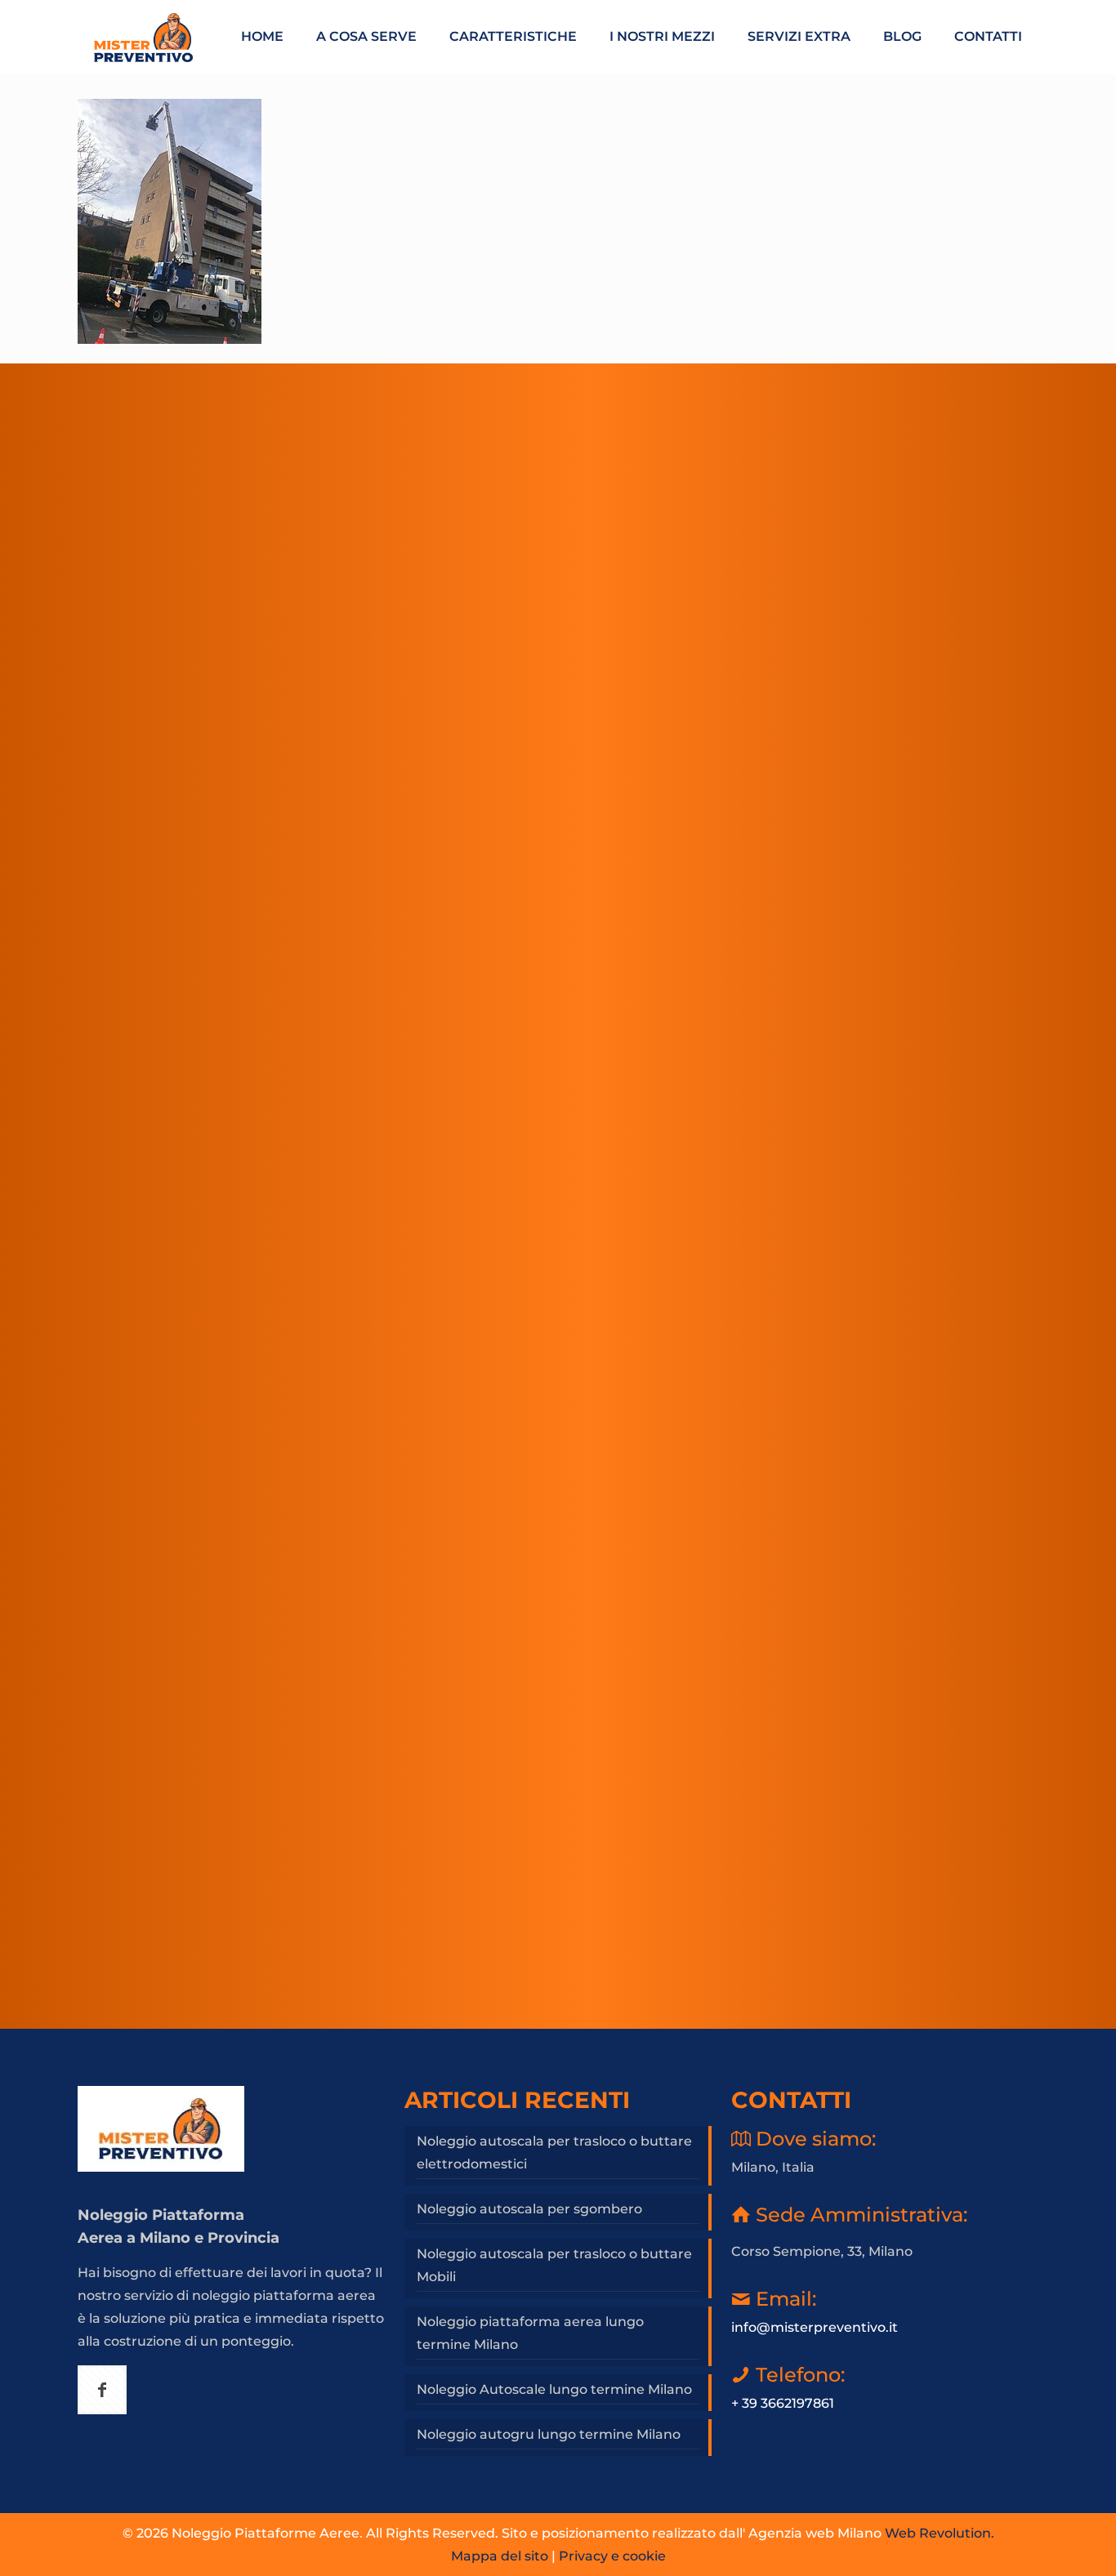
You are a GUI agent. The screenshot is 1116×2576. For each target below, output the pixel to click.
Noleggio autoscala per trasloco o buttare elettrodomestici (554, 2153)
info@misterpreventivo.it (815, 2327)
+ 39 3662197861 (783, 2403)
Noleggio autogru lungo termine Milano (549, 2434)
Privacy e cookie (612, 2556)
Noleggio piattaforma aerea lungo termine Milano (530, 2333)
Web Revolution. (940, 2533)
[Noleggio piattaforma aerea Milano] (143, 37)
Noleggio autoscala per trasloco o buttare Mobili (554, 2265)
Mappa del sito (500, 2556)
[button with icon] (102, 2390)
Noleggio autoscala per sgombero (529, 2209)
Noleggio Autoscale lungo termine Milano (554, 2389)
